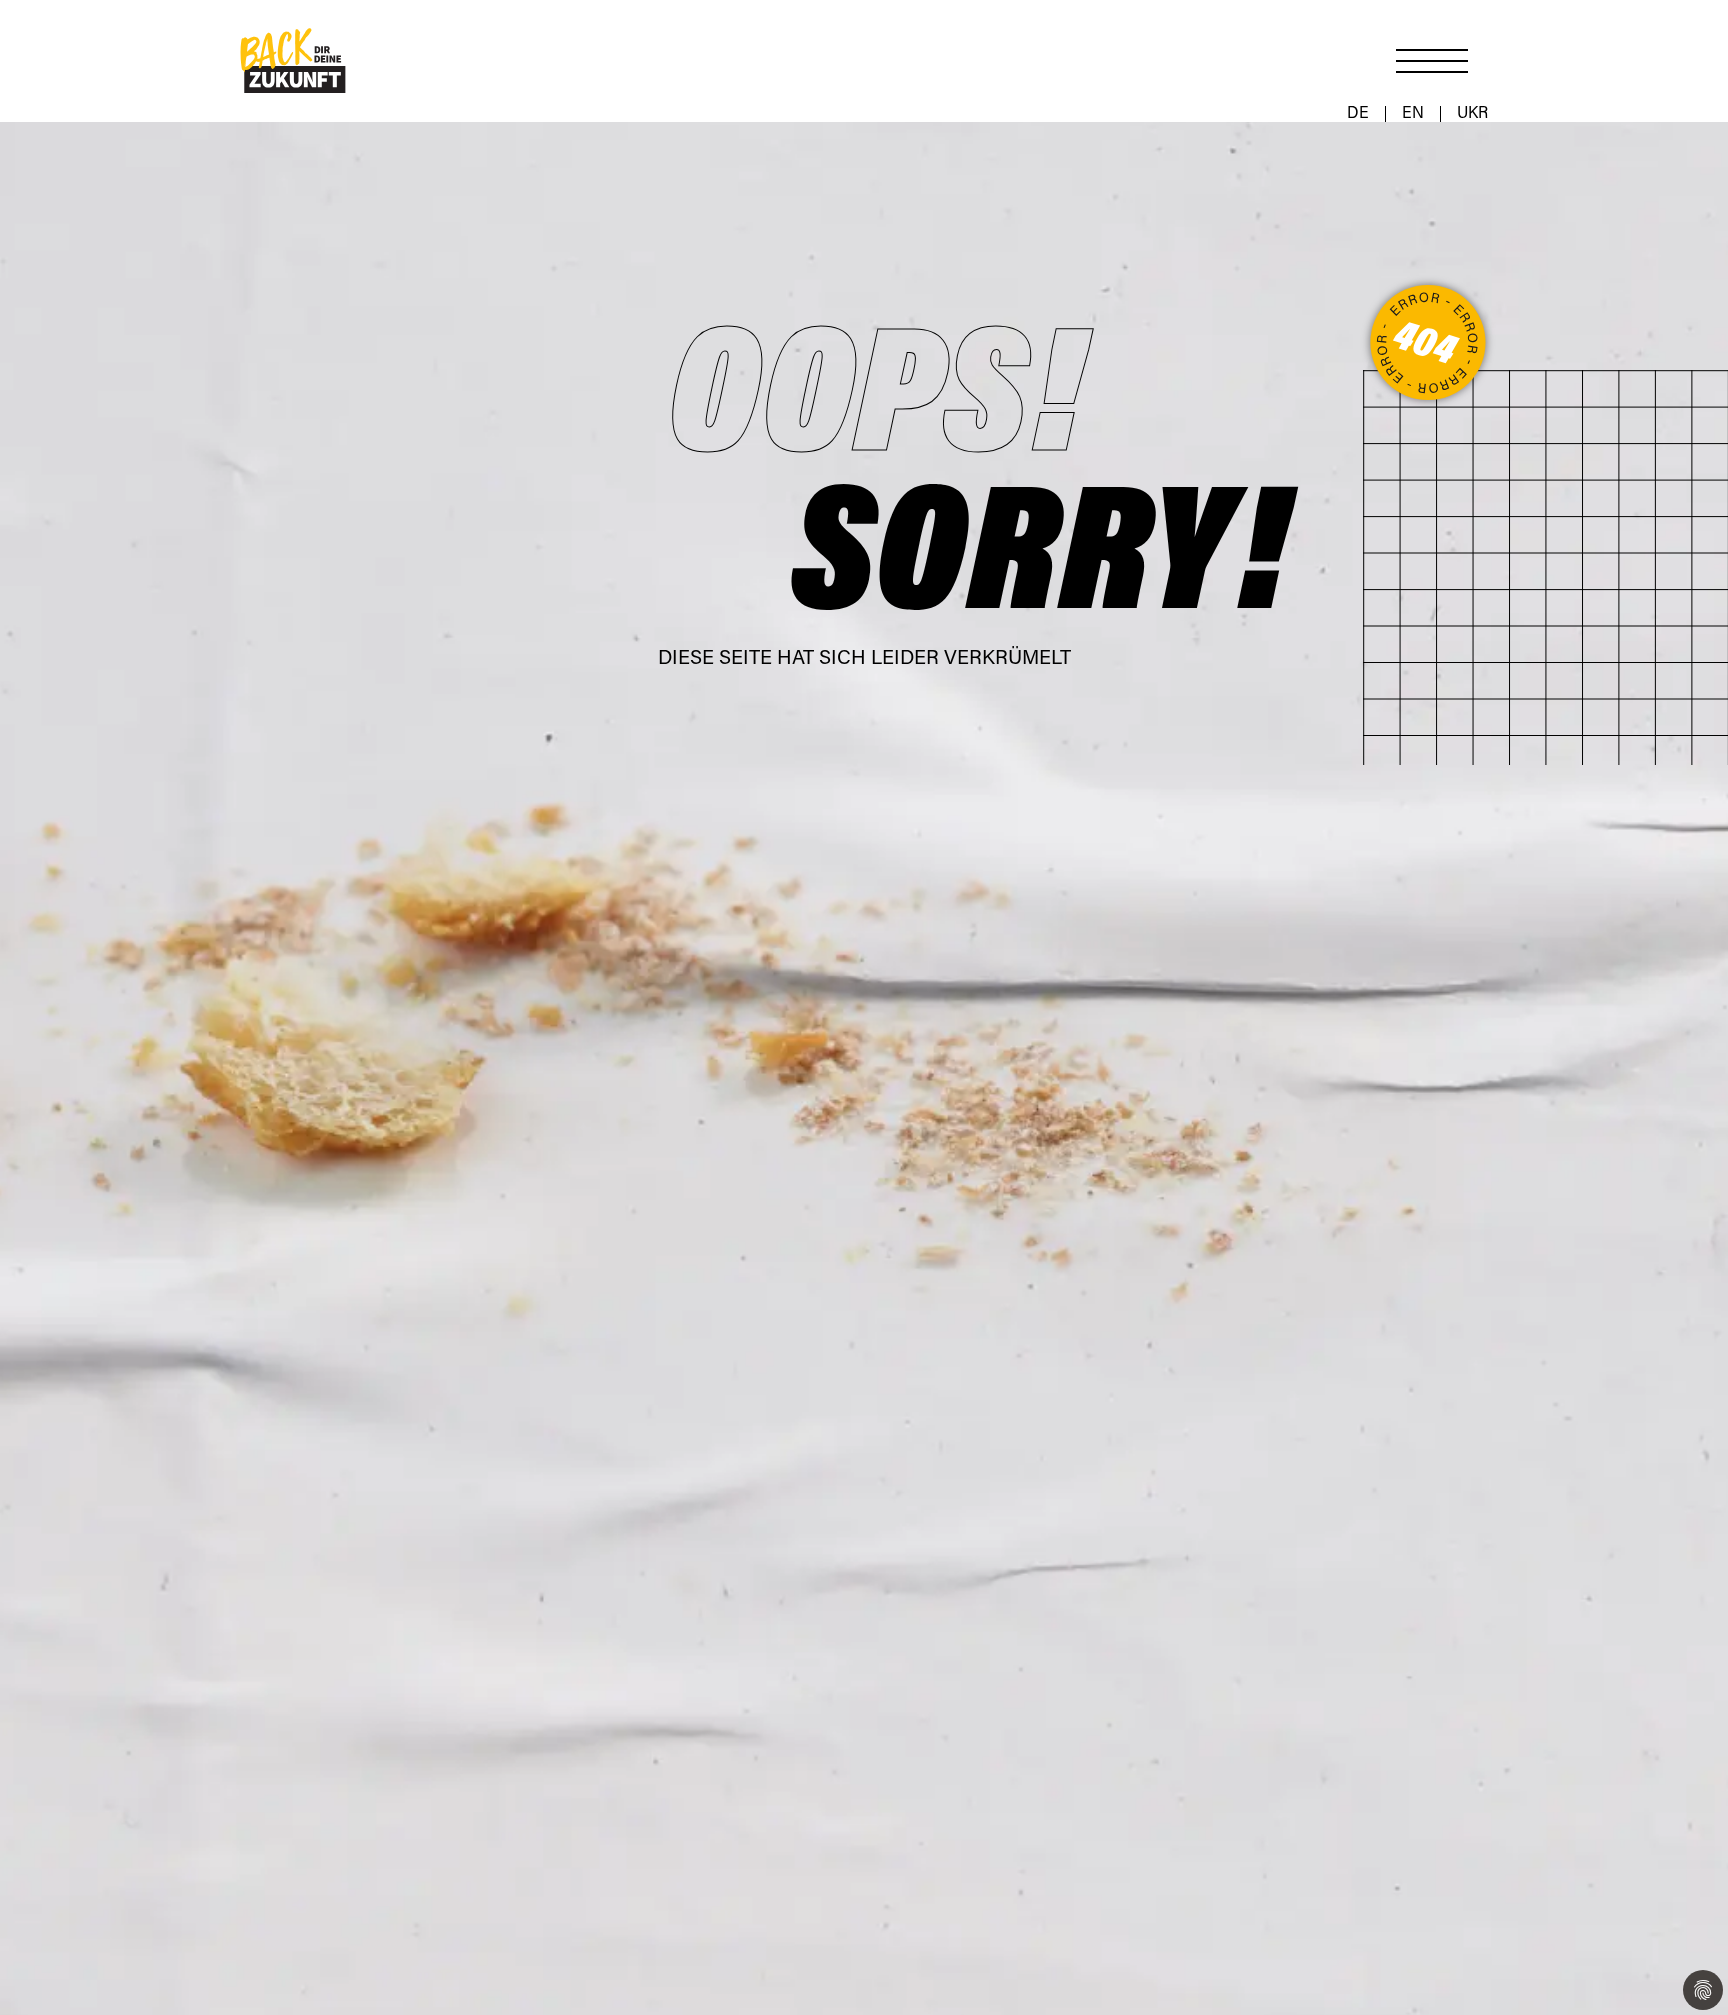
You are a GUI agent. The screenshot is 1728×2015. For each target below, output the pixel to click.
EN (1413, 114)
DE (1358, 114)
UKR (1472, 114)
